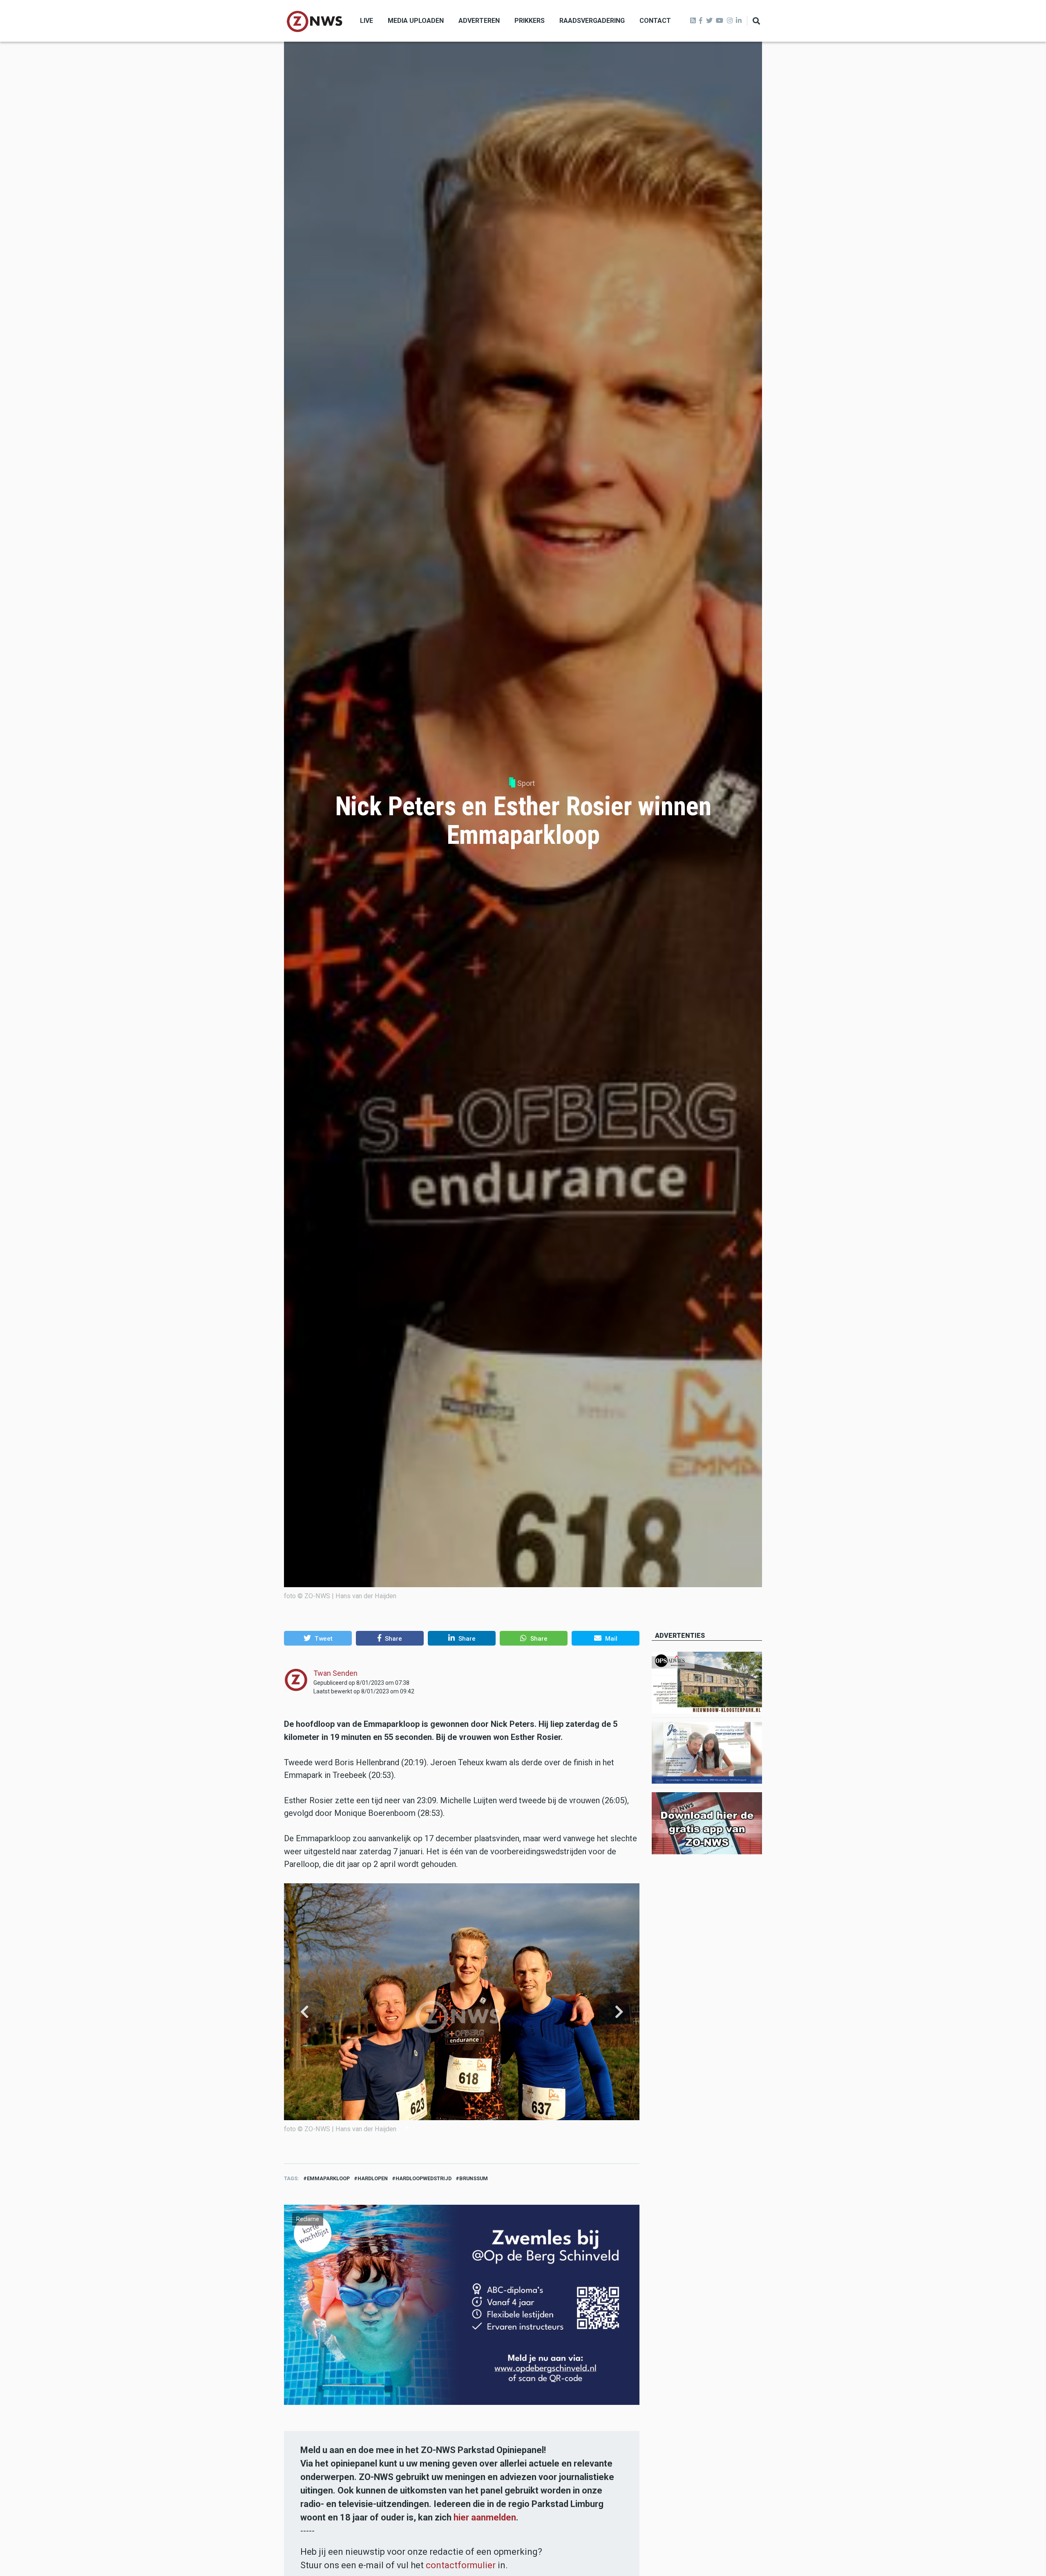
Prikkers (530, 21)
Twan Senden (335, 1673)
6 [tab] (441, 2128)
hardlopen (373, 2178)
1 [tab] (407, 2128)
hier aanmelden (485, 2517)
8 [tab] (455, 2128)
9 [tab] (462, 2128)
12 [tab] (482, 2128)
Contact (655, 21)
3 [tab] (420, 2128)
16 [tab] (510, 2128)
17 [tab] (516, 2128)
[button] (318, 1638)
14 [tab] (496, 2128)
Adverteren (479, 21)
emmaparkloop (328, 2178)
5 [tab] (434, 2128)
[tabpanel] (462, 2012)
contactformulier (461, 2565)
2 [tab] (414, 2128)
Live (367, 21)
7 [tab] (448, 2128)
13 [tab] (489, 2128)
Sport (526, 783)
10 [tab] (469, 2128)
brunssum (474, 2178)
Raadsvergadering (592, 21)
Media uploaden (416, 21)
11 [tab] (476, 2128)
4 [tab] (427, 2128)
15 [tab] (503, 2128)
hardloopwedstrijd (424, 2178)
